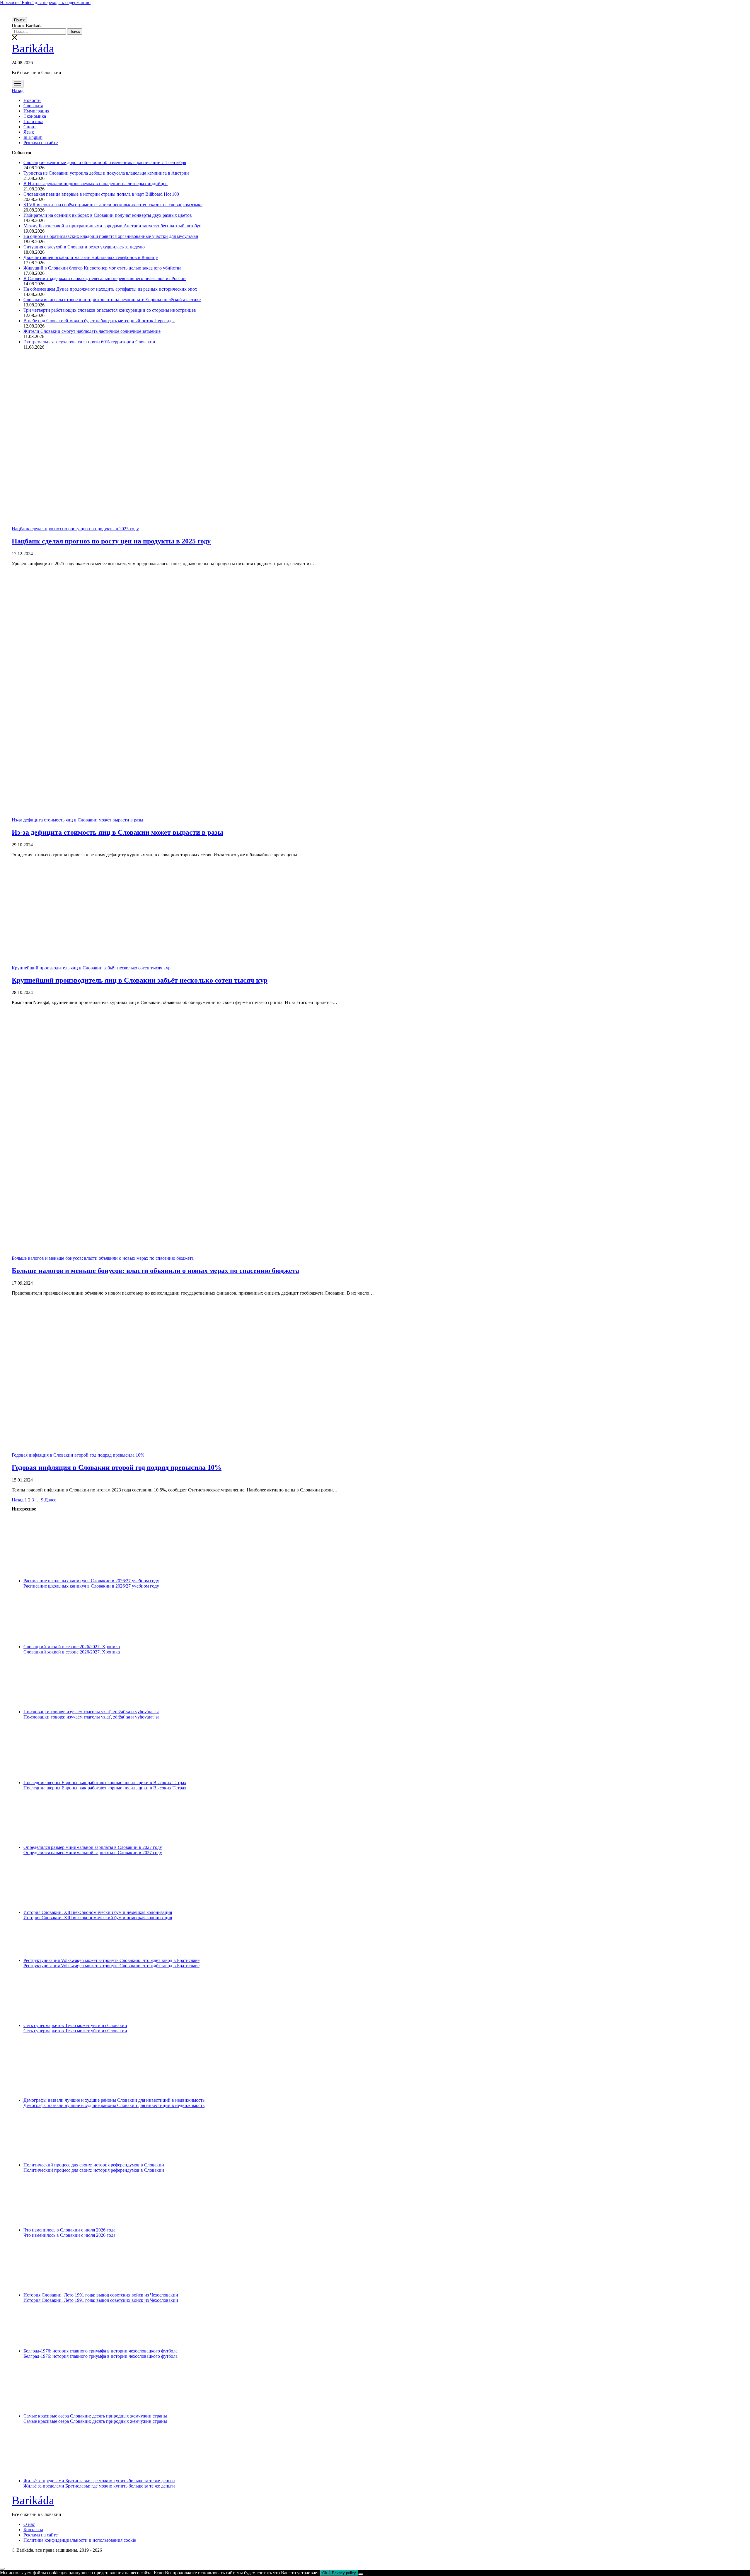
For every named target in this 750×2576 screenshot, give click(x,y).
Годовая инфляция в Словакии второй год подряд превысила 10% (78, 1455)
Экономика (35, 116)
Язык (29, 132)
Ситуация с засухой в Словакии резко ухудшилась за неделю (84, 247)
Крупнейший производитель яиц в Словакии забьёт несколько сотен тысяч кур (91, 968)
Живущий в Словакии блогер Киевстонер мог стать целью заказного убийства (102, 268)
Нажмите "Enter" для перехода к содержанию (45, 2)
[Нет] (361, 2574)
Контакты (33, 2530)
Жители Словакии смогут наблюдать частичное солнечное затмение (92, 331)
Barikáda (33, 48)
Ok (325, 2573)
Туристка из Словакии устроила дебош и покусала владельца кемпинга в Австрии (106, 173)
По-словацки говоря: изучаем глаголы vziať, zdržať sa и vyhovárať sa (91, 1712)
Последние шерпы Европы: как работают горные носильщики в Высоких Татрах (105, 1783)
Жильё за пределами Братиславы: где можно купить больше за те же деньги (99, 2481)
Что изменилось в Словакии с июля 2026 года (69, 2230)
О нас (29, 2524)
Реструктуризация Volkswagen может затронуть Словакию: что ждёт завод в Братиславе (111, 1960)
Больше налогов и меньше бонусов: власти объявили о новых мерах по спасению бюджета (103, 1258)
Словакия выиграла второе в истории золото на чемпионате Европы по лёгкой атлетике (112, 300)
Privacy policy (344, 2573)
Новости (32, 100)
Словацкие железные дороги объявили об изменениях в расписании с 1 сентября (105, 162)
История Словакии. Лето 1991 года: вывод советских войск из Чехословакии (101, 2295)
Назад (18, 90)
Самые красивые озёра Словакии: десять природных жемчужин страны (95, 2416)
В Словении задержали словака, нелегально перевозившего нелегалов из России (105, 278)
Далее (50, 1500)
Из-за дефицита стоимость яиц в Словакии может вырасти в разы (77, 820)
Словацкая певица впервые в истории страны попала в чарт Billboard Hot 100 (101, 194)
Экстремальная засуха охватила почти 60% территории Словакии (89, 342)
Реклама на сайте (41, 143)
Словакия (33, 106)
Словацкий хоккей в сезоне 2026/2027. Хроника (72, 1647)
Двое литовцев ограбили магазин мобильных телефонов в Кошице (91, 257)
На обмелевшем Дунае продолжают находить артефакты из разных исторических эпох (110, 289)
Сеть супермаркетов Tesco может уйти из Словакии (75, 2025)
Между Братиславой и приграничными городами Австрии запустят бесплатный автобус (112, 226)
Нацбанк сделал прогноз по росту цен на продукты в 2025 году (75, 529)
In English (33, 137)
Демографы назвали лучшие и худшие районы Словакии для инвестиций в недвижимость (114, 2100)
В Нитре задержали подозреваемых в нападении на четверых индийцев (96, 184)
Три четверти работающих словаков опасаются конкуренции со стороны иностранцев (110, 310)
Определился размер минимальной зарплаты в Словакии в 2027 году (93, 1847)
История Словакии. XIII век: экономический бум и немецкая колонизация (98, 1912)
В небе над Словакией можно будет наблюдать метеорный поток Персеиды (99, 321)
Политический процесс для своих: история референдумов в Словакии (94, 2165)
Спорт (30, 127)
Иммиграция (36, 111)
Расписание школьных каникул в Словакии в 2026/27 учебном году (91, 1581)
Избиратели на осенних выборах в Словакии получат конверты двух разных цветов (108, 215)
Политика (33, 121)
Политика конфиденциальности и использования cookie (80, 2540)
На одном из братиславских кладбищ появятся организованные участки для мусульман (111, 236)
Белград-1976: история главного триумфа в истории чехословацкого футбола (100, 2351)
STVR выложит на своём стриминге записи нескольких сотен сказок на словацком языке (113, 205)
